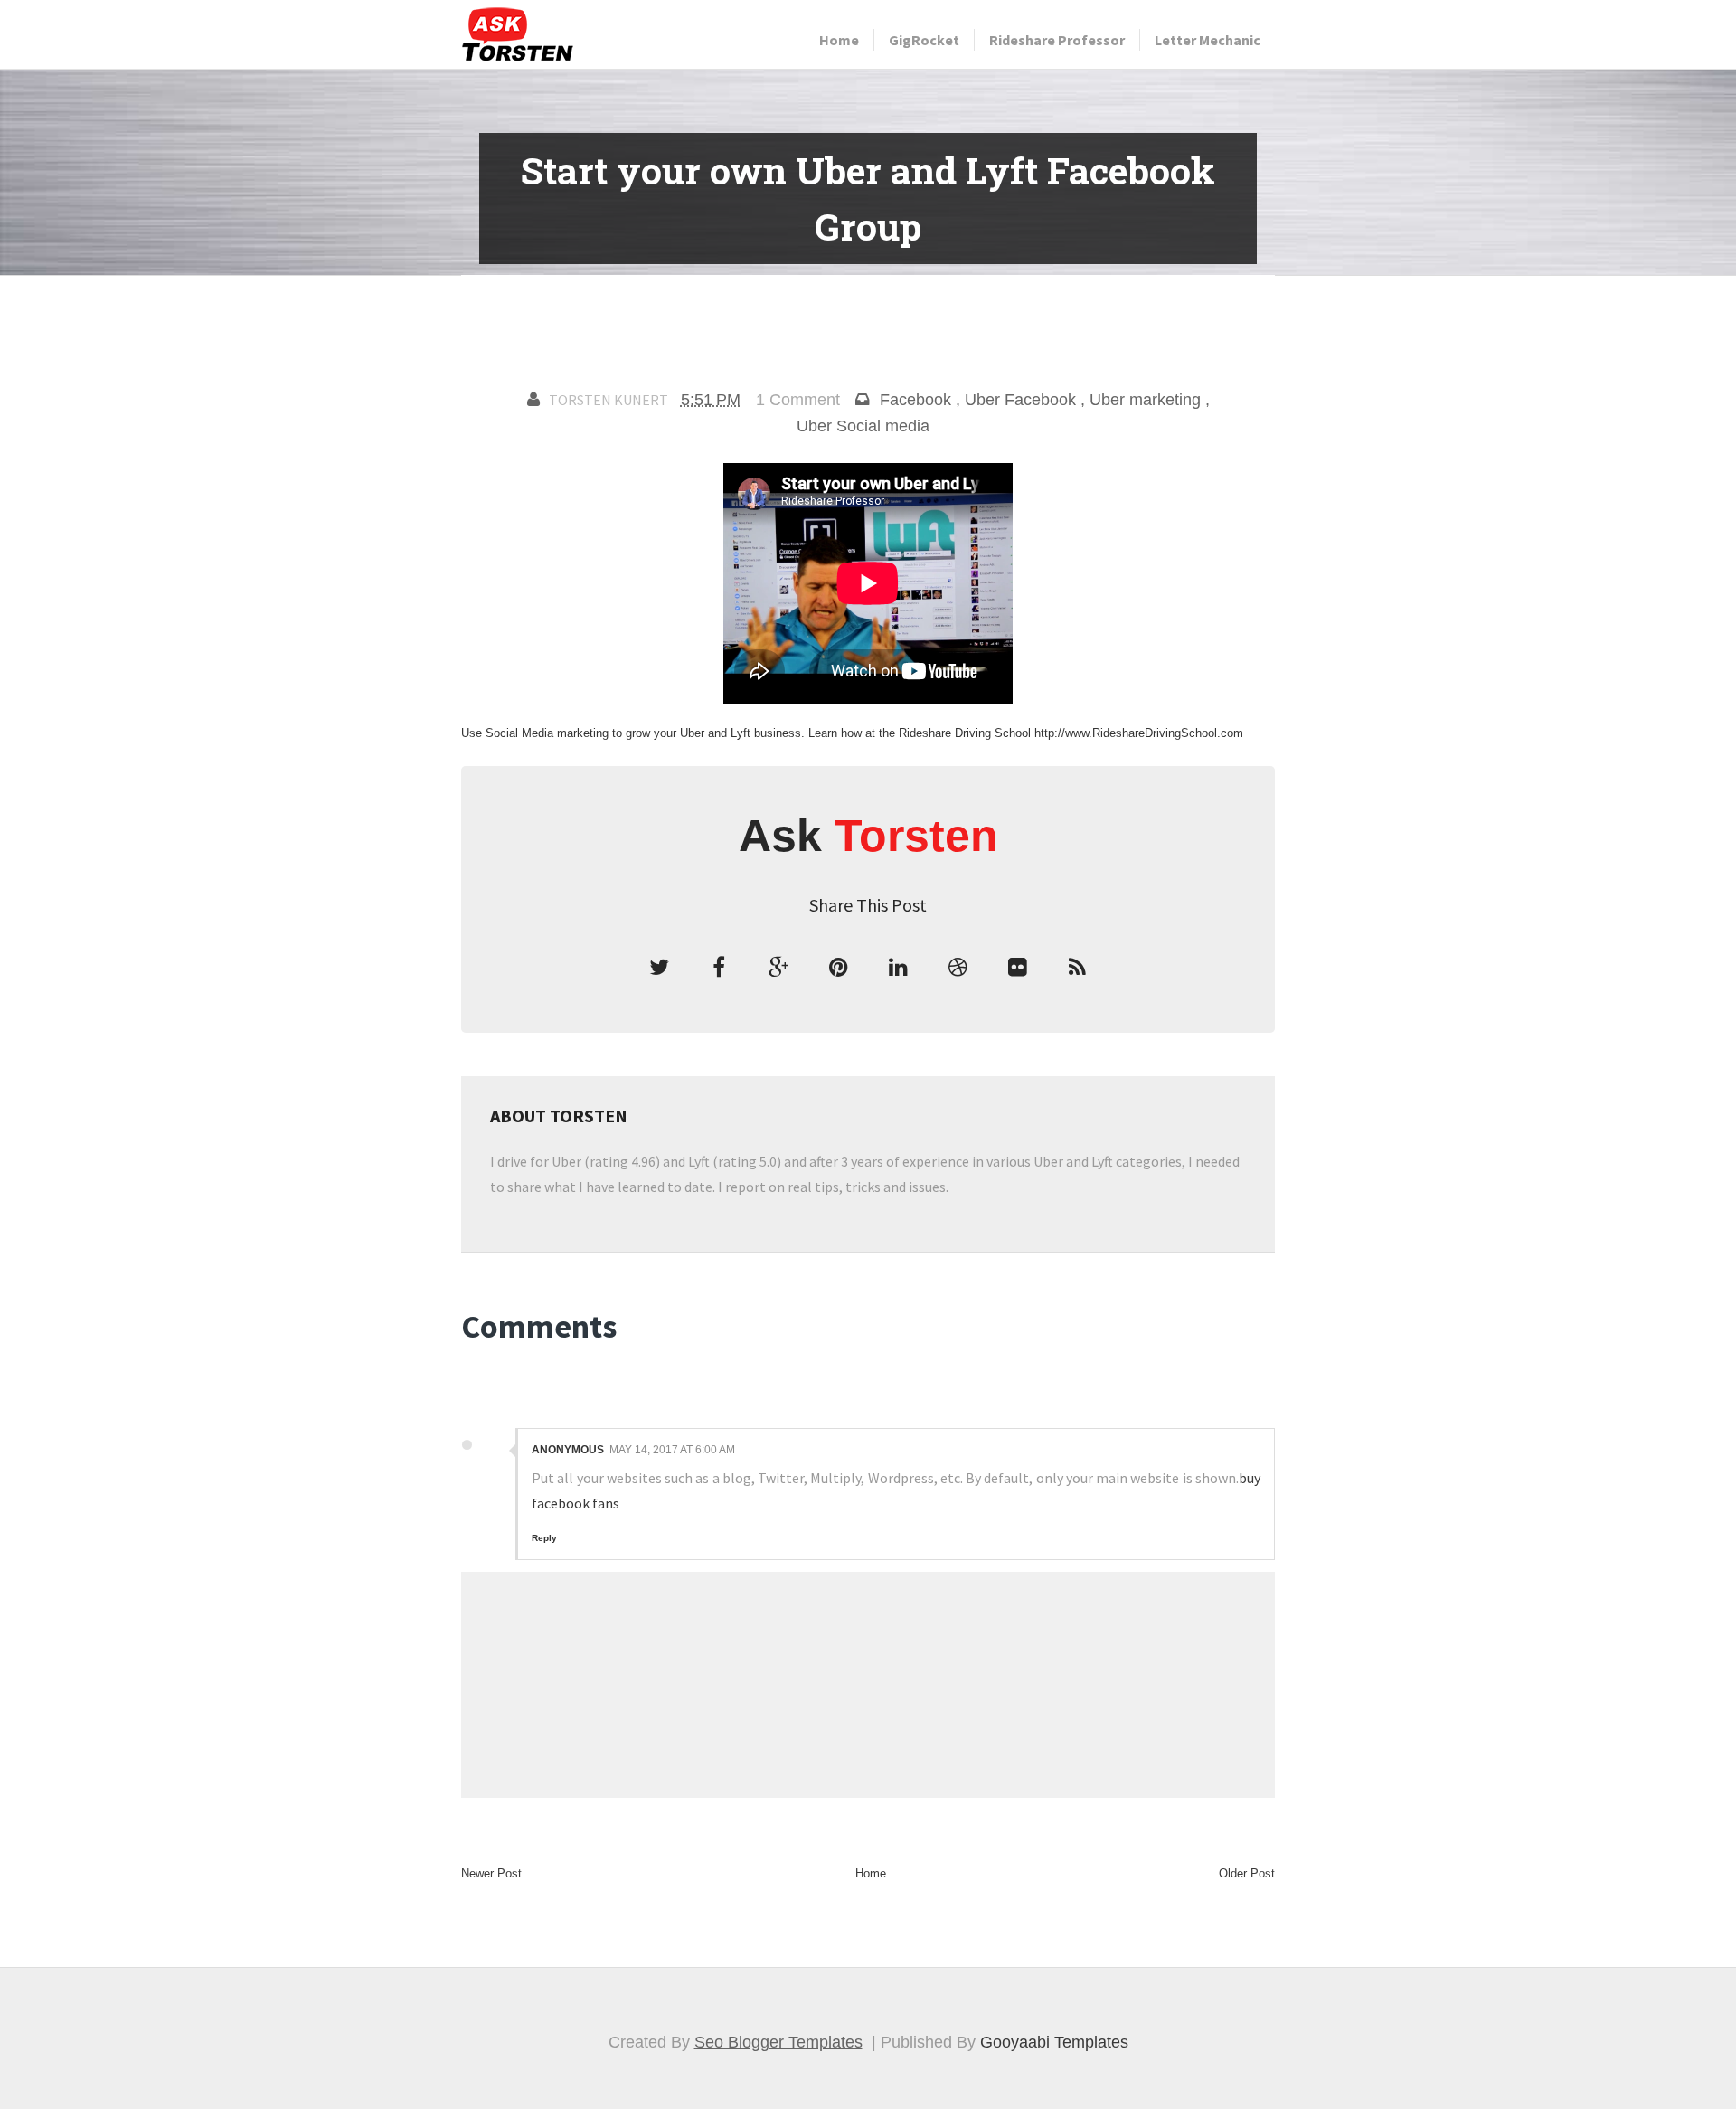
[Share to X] (659, 968)
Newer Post (491, 1873)
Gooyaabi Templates (1054, 2042)
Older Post (1247, 1873)
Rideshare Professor (1057, 40)
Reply (544, 1538)
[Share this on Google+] (778, 968)
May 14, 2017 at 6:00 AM (672, 1450)
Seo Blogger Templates (778, 2042)
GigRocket (924, 40)
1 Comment (798, 400)
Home (839, 40)
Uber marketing (1145, 400)
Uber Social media (863, 426)
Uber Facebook (1020, 400)
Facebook (915, 400)
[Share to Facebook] (719, 968)
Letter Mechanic (1208, 40)
